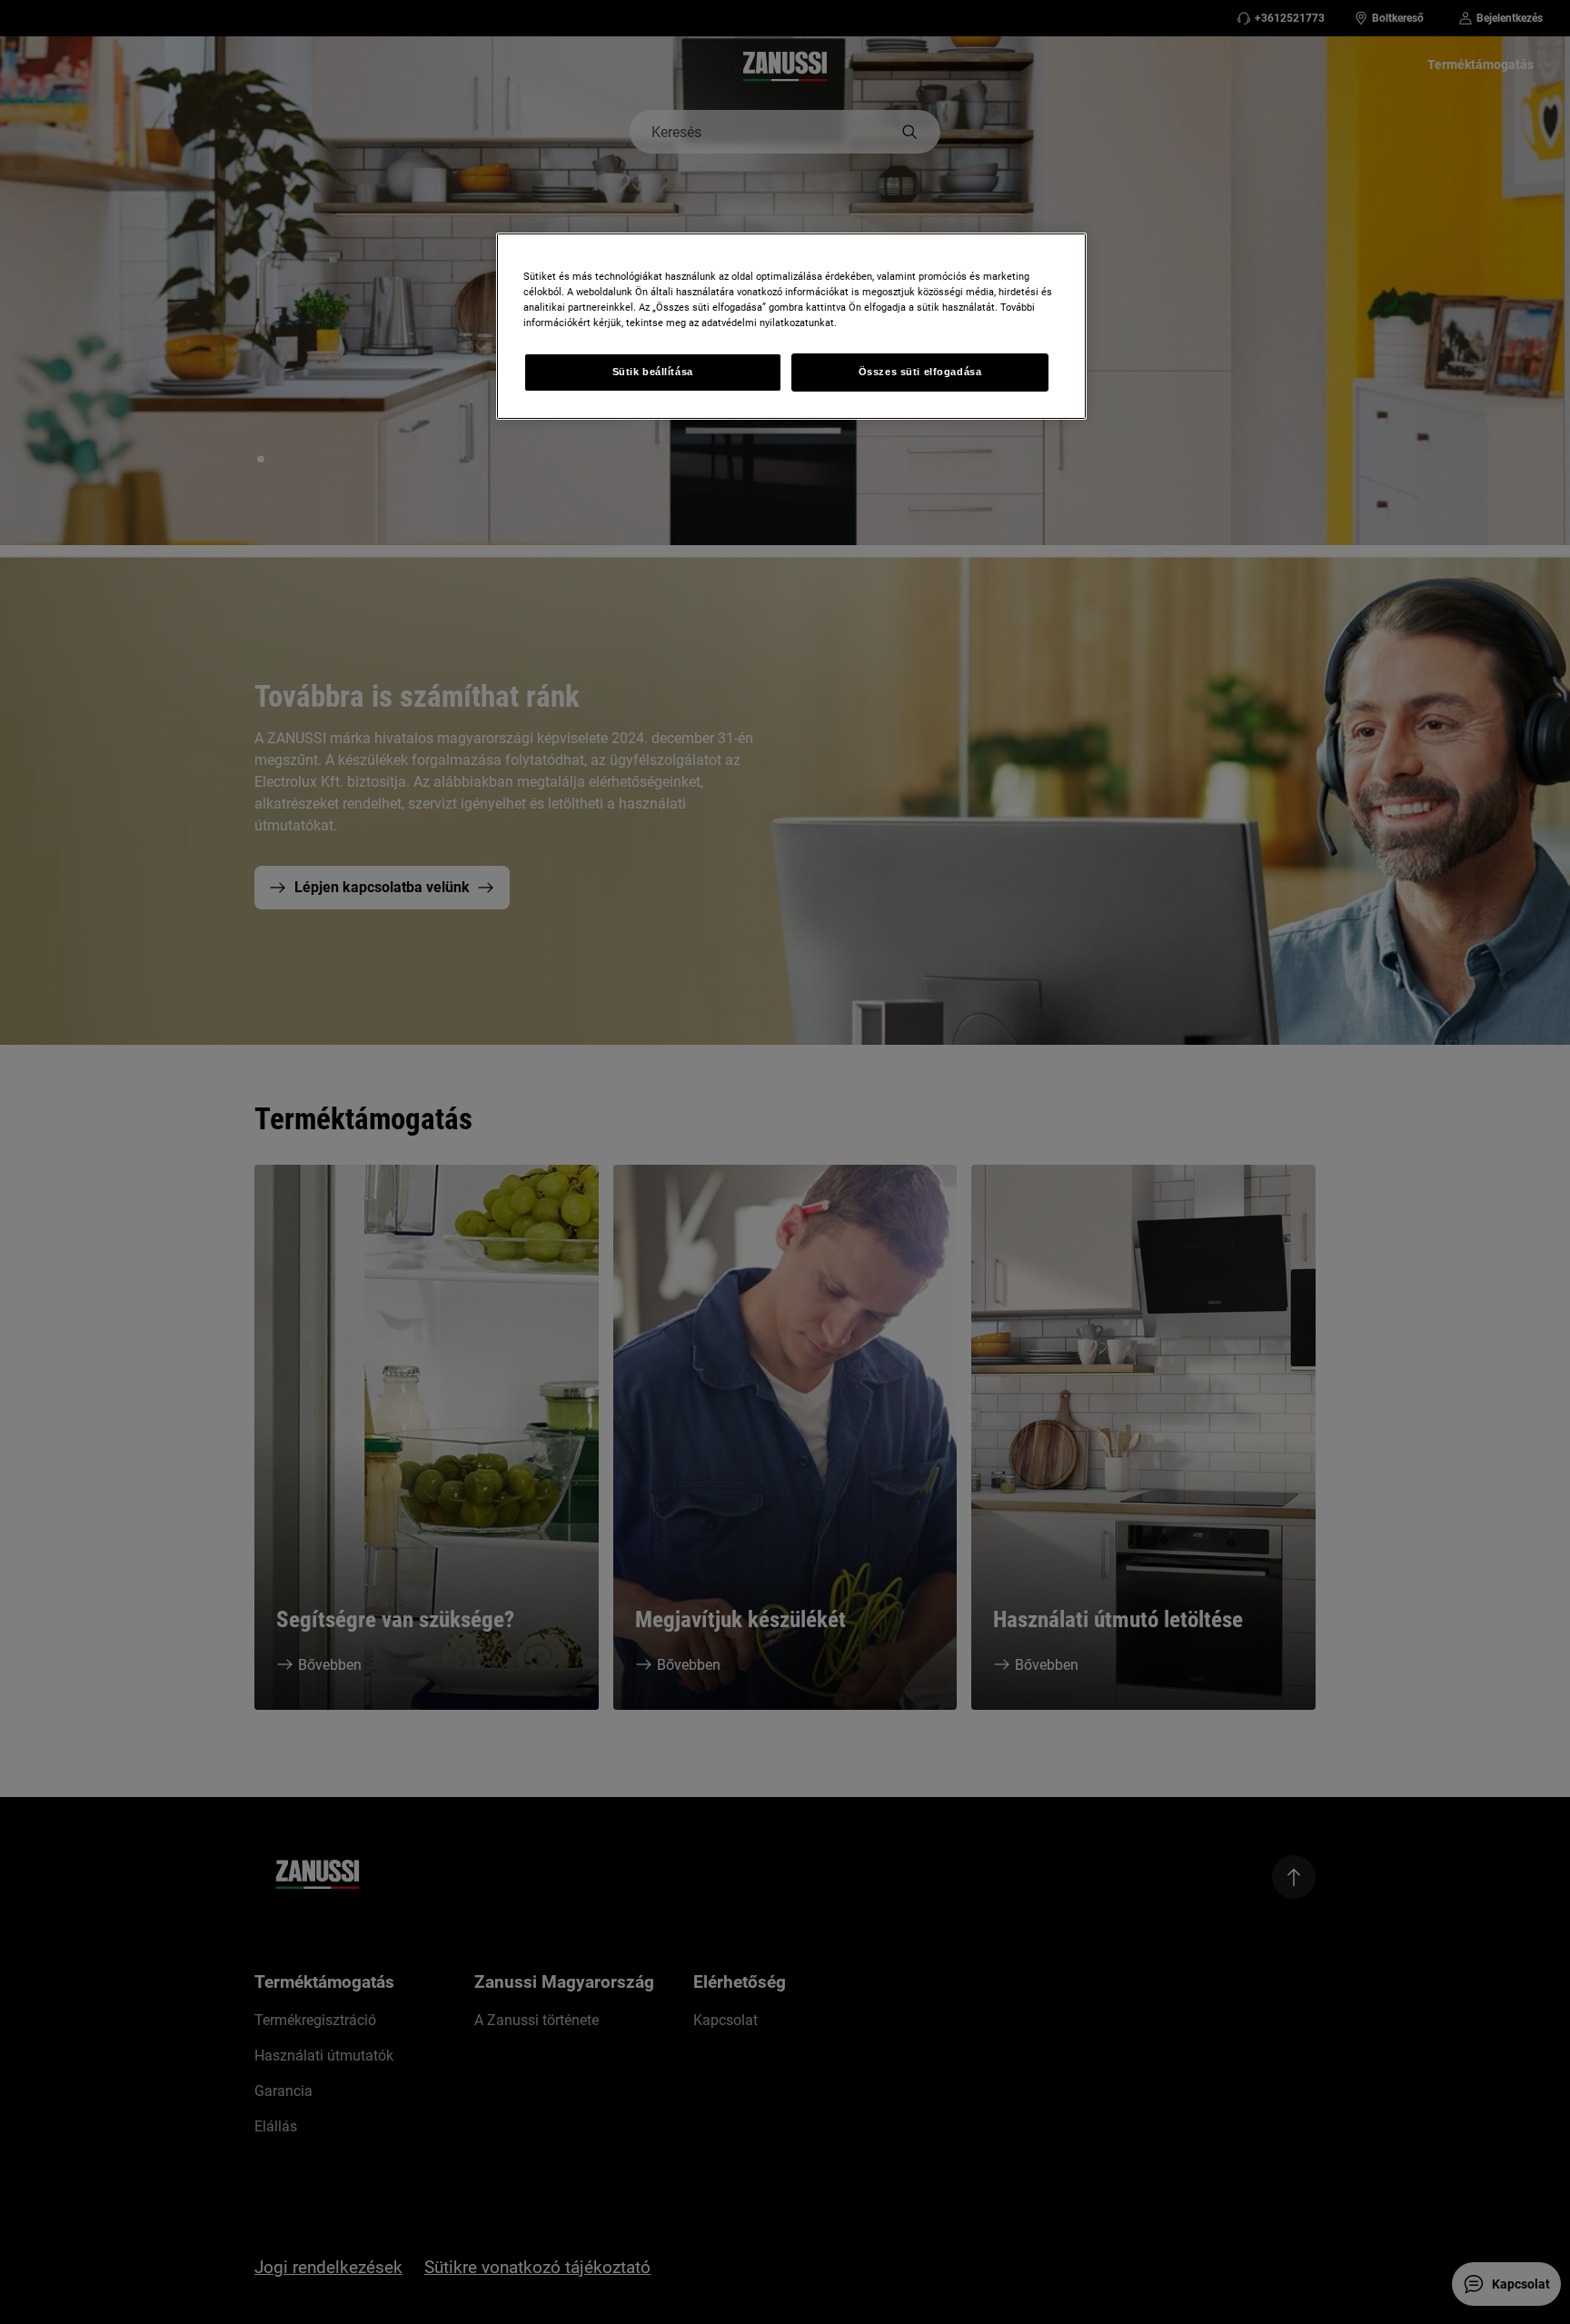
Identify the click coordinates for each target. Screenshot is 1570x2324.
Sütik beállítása (653, 372)
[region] (791, 326)
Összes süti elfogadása (920, 372)
